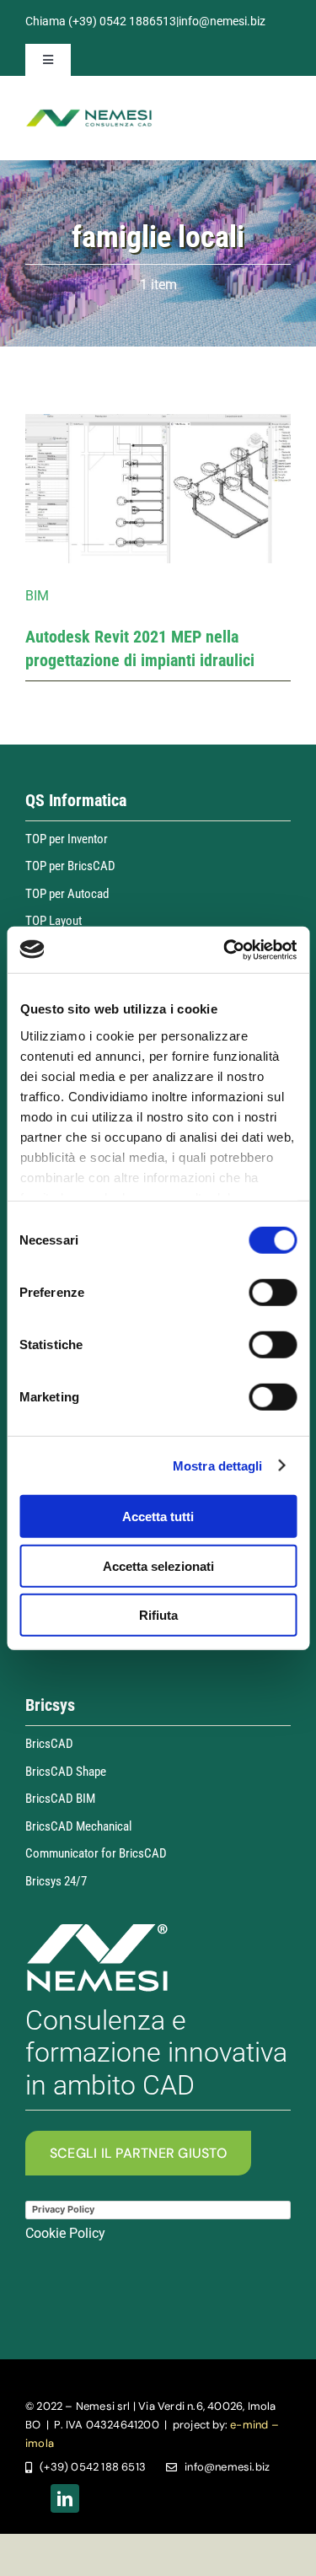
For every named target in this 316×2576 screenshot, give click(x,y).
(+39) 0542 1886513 (122, 21)
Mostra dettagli (218, 1465)
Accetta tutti (158, 1517)
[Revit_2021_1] (158, 420)
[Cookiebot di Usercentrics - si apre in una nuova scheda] (225, 949)
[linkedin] (65, 2498)
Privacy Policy (63, 2209)
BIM (37, 596)
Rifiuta (158, 1615)
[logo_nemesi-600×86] (89, 115)
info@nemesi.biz (222, 21)
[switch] (273, 1293)
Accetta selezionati (158, 1565)
